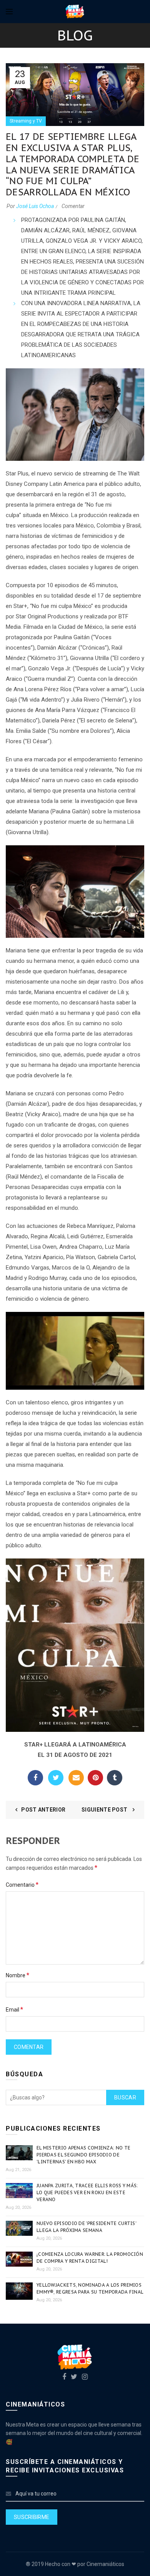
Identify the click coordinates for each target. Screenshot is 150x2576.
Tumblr (115, 1778)
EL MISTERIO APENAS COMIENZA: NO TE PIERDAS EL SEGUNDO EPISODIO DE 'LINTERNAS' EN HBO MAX (83, 2155)
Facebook (35, 1778)
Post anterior (43, 1810)
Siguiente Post (105, 1810)
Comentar (73, 206)
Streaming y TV (26, 121)
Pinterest (95, 1778)
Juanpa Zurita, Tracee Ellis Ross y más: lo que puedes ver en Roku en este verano (87, 2192)
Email (76, 1778)
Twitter (56, 1778)
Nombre (17, 1975)
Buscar (125, 2097)
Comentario (22, 1885)
